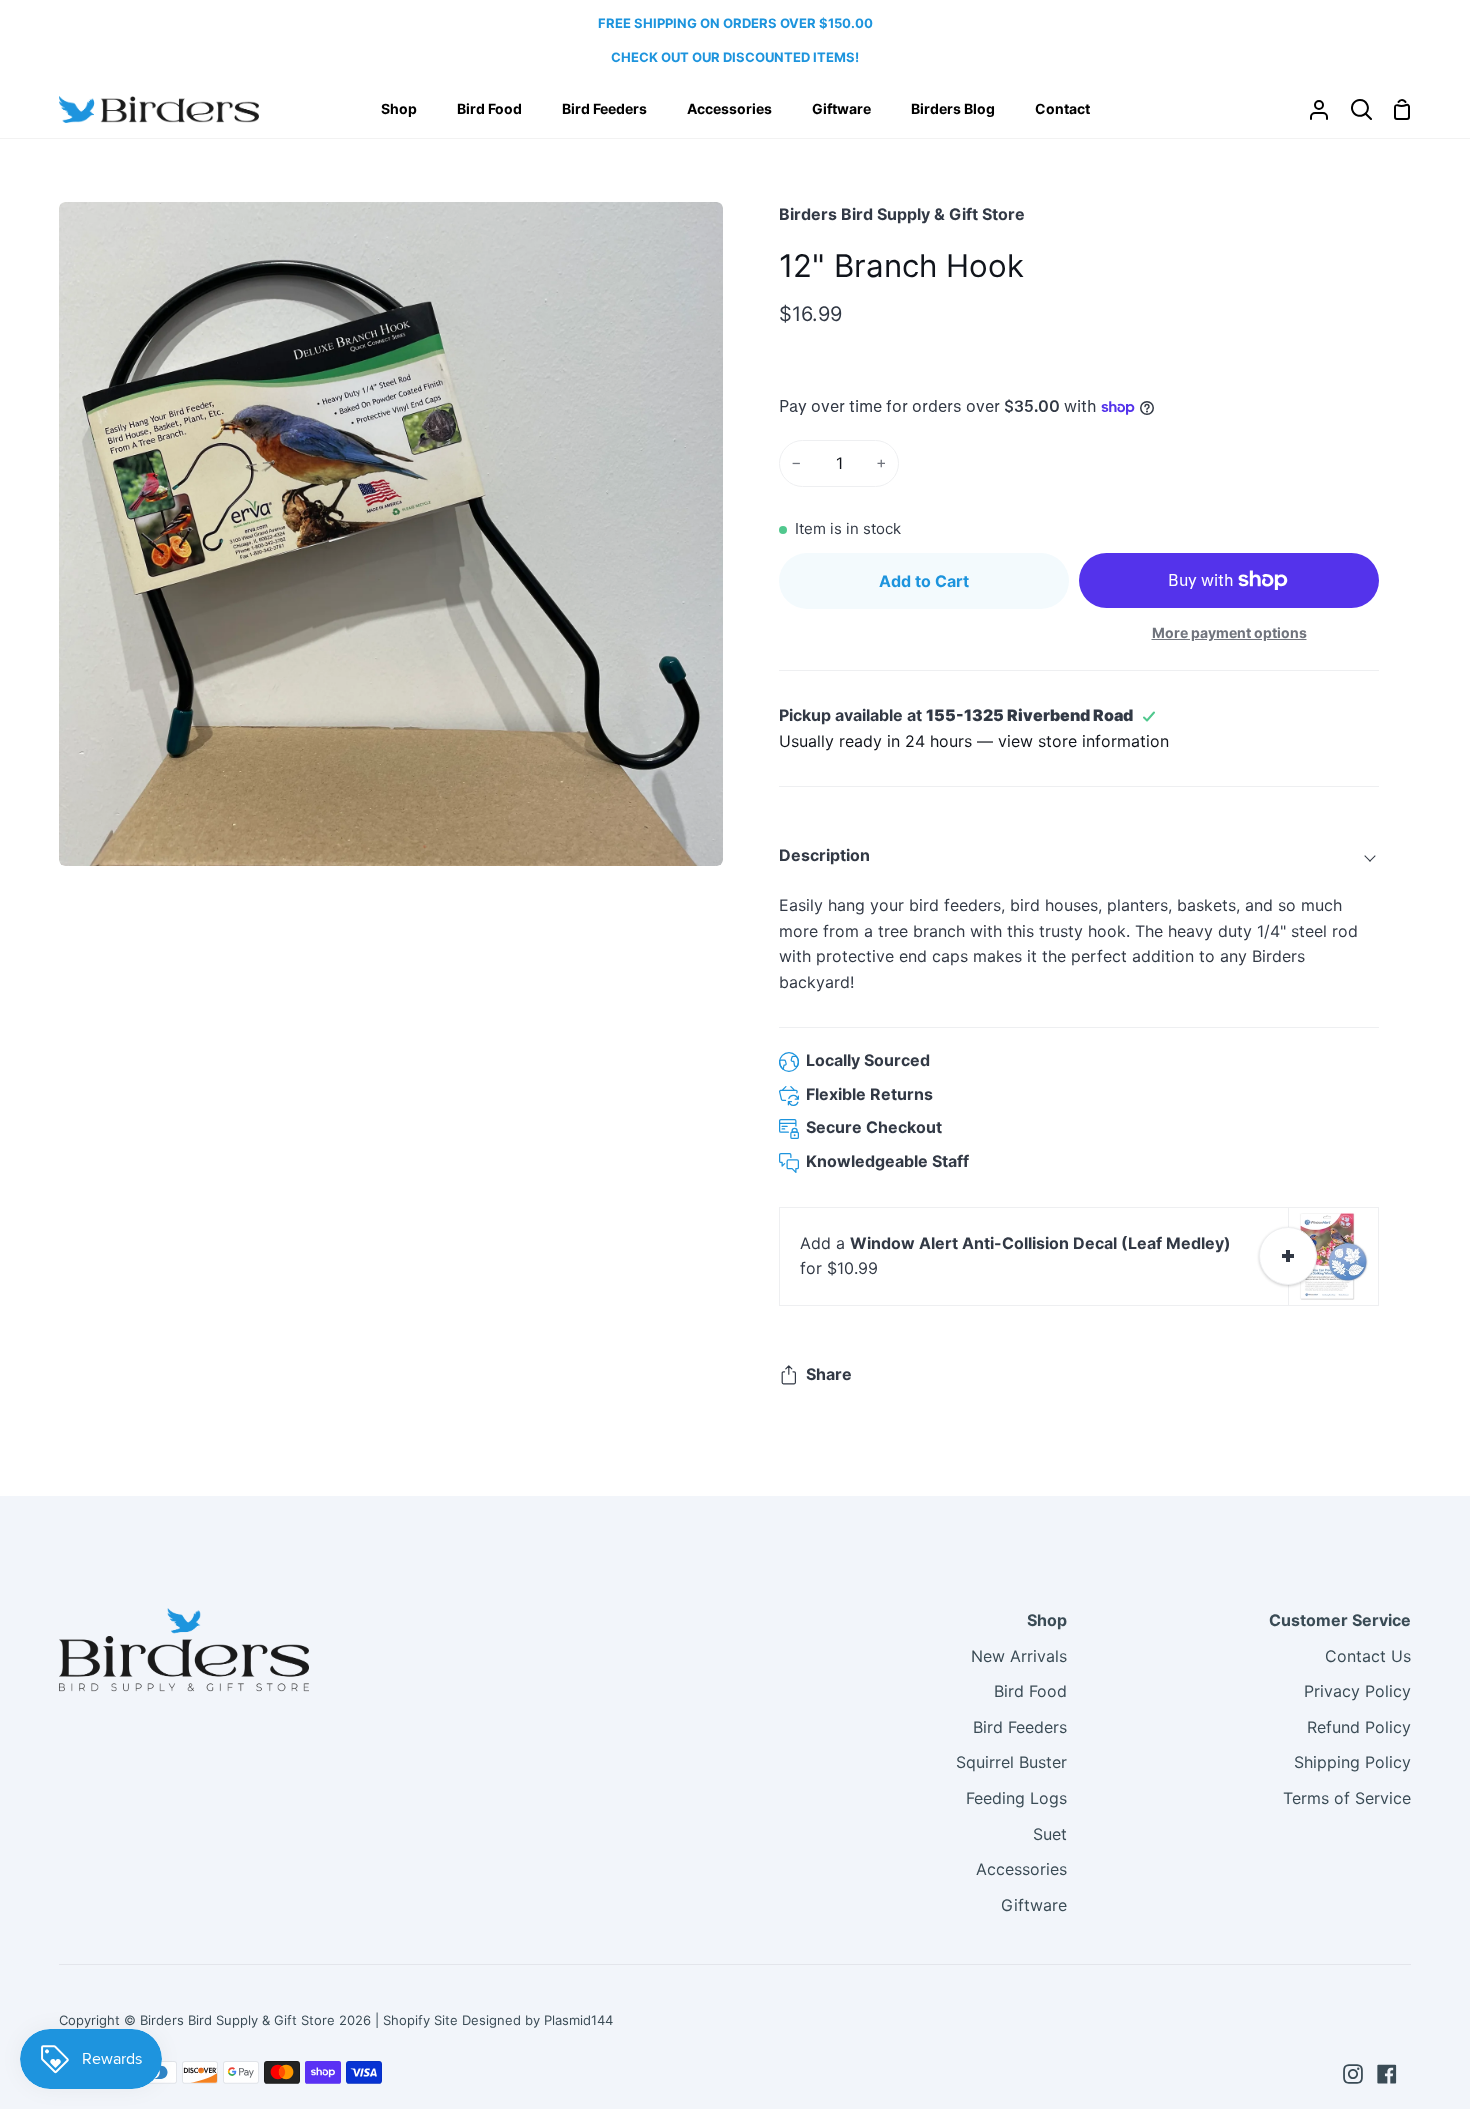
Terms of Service (1347, 1798)
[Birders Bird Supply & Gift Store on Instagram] (1353, 2074)
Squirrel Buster (1011, 1762)
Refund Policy (1359, 1727)
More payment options (1229, 632)
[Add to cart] (1288, 1256)
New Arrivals (1019, 1656)
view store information (1083, 741)
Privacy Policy (1357, 1691)
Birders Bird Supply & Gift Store (902, 214)
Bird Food (1030, 1691)
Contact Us (1368, 1656)
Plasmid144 (578, 2020)
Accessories (1021, 1869)
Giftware (1034, 1905)
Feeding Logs (1016, 1798)
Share (829, 1374)
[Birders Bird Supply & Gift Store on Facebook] (1387, 2074)
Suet (1050, 1834)
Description (824, 855)
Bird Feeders (1020, 1727)
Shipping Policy (1352, 1762)
